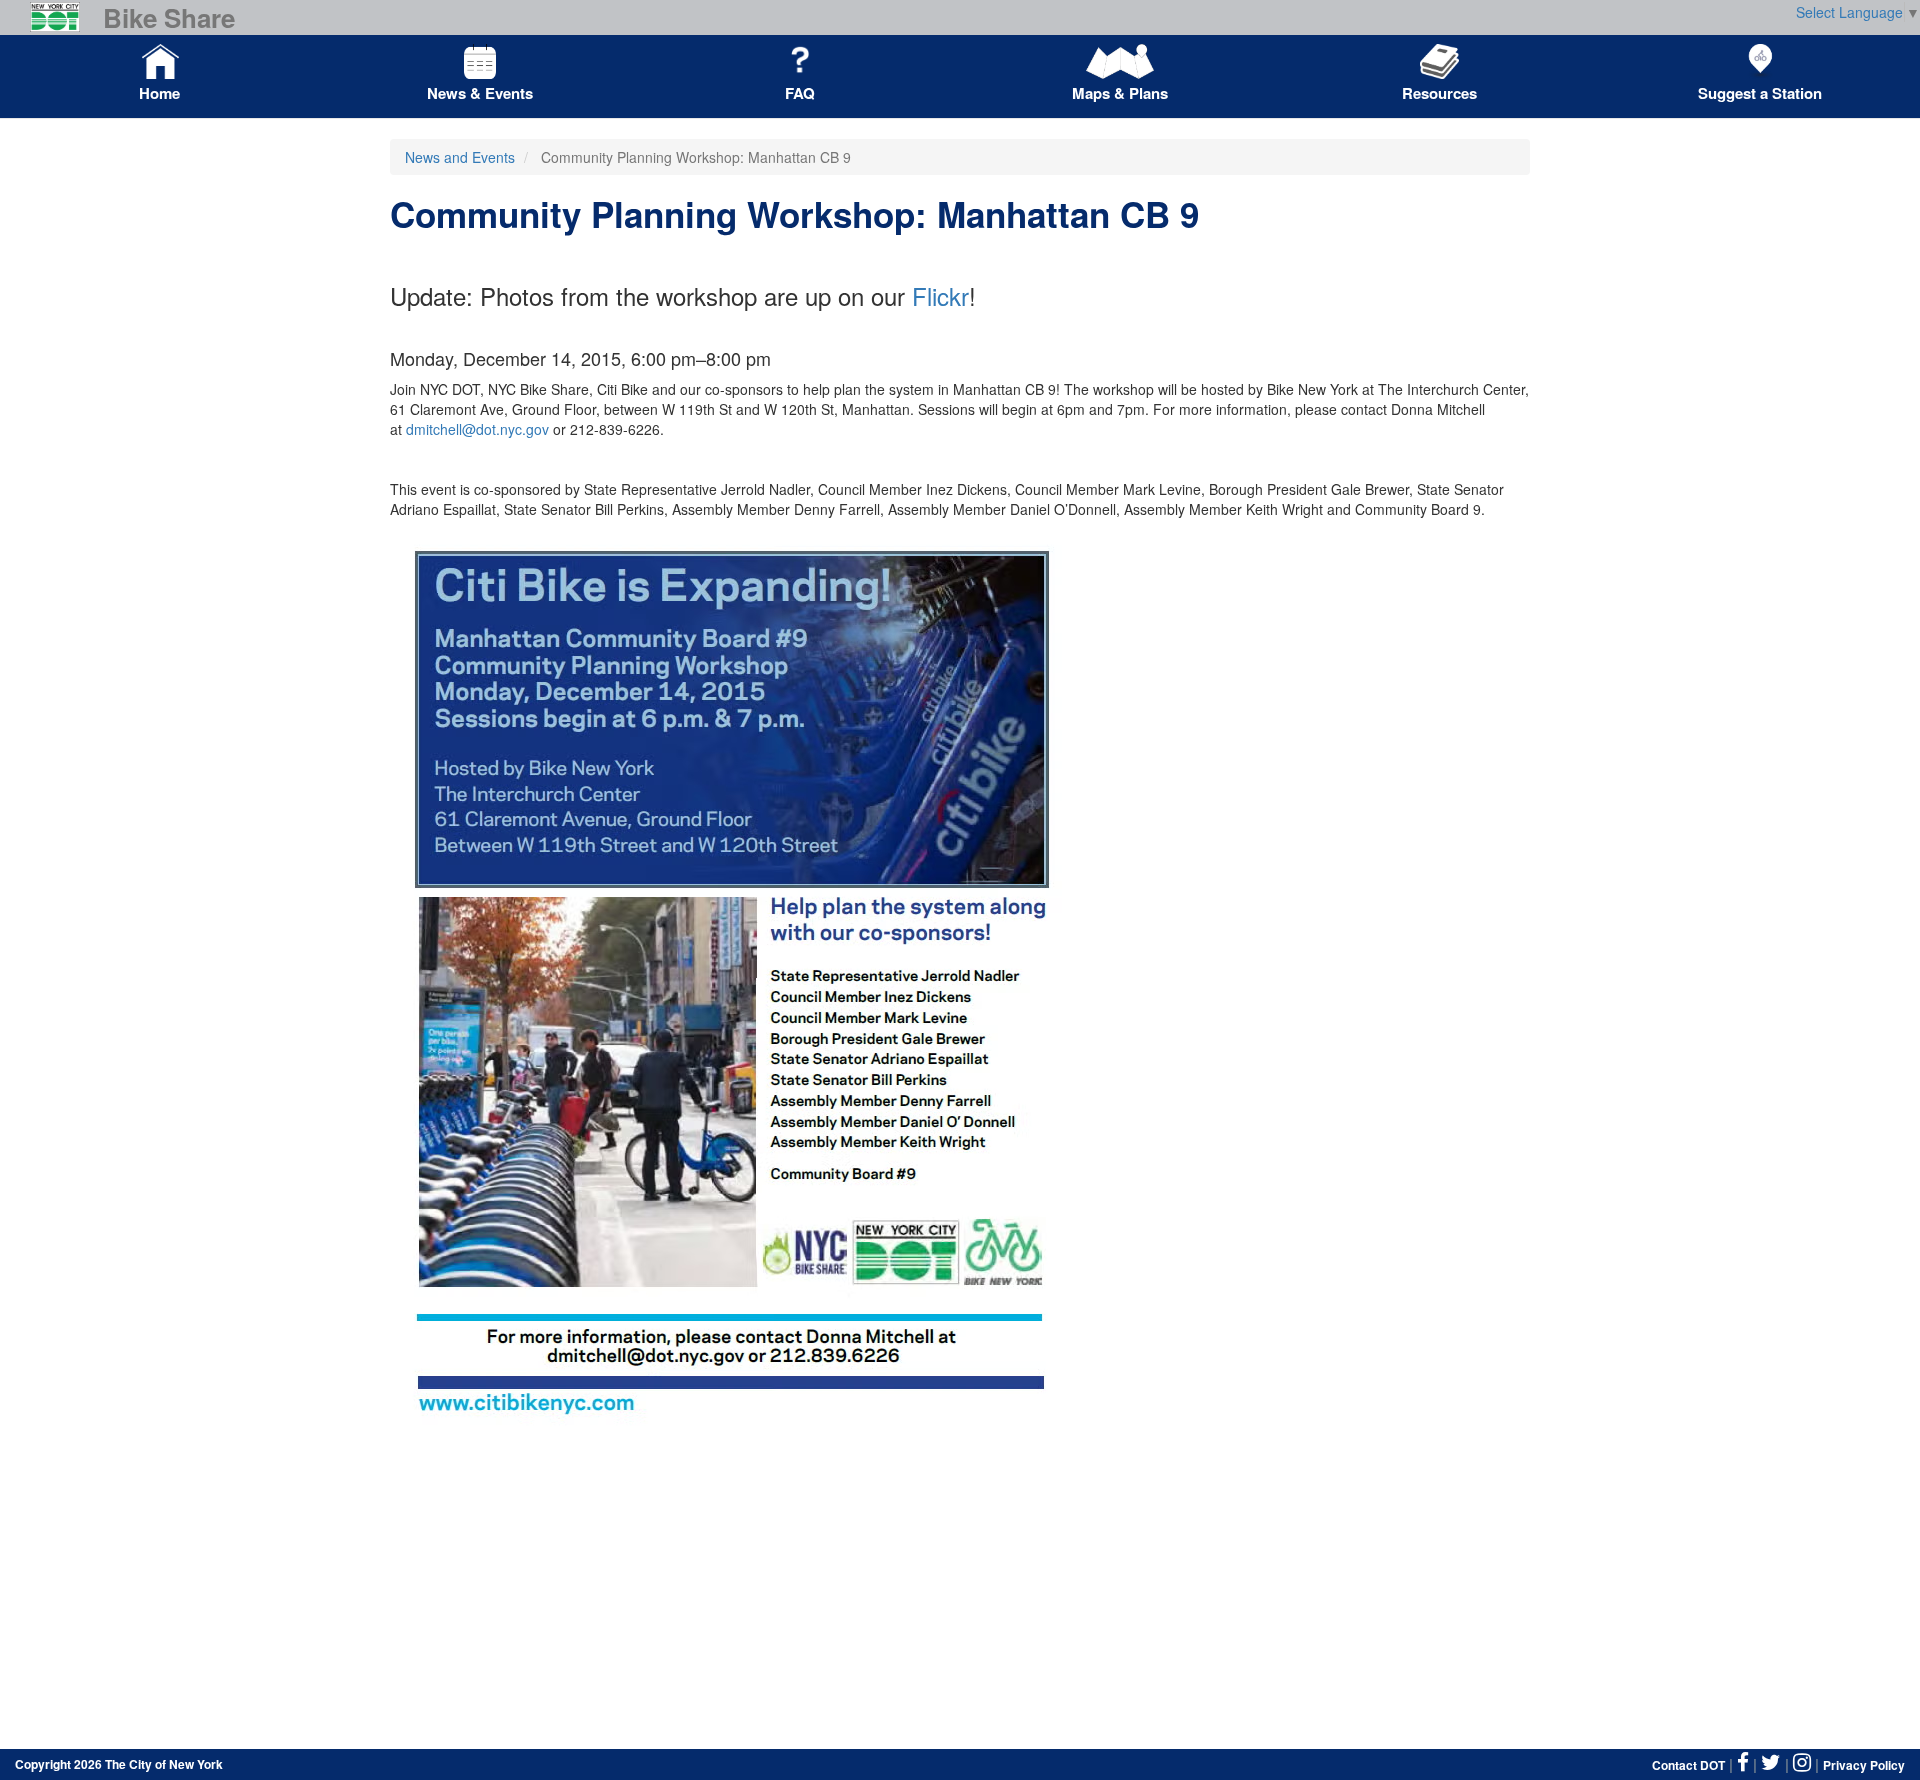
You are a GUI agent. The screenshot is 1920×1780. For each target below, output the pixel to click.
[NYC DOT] (62, 17)
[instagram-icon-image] (1802, 1762)
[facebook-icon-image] (1743, 1762)
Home (159, 93)
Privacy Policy (1864, 1765)
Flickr (940, 295)
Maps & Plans (1120, 93)
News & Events (480, 93)
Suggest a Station (1760, 93)
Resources (1439, 93)
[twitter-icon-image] (1771, 1762)
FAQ (800, 93)
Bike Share (169, 18)
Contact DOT (1688, 1765)
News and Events (460, 157)
